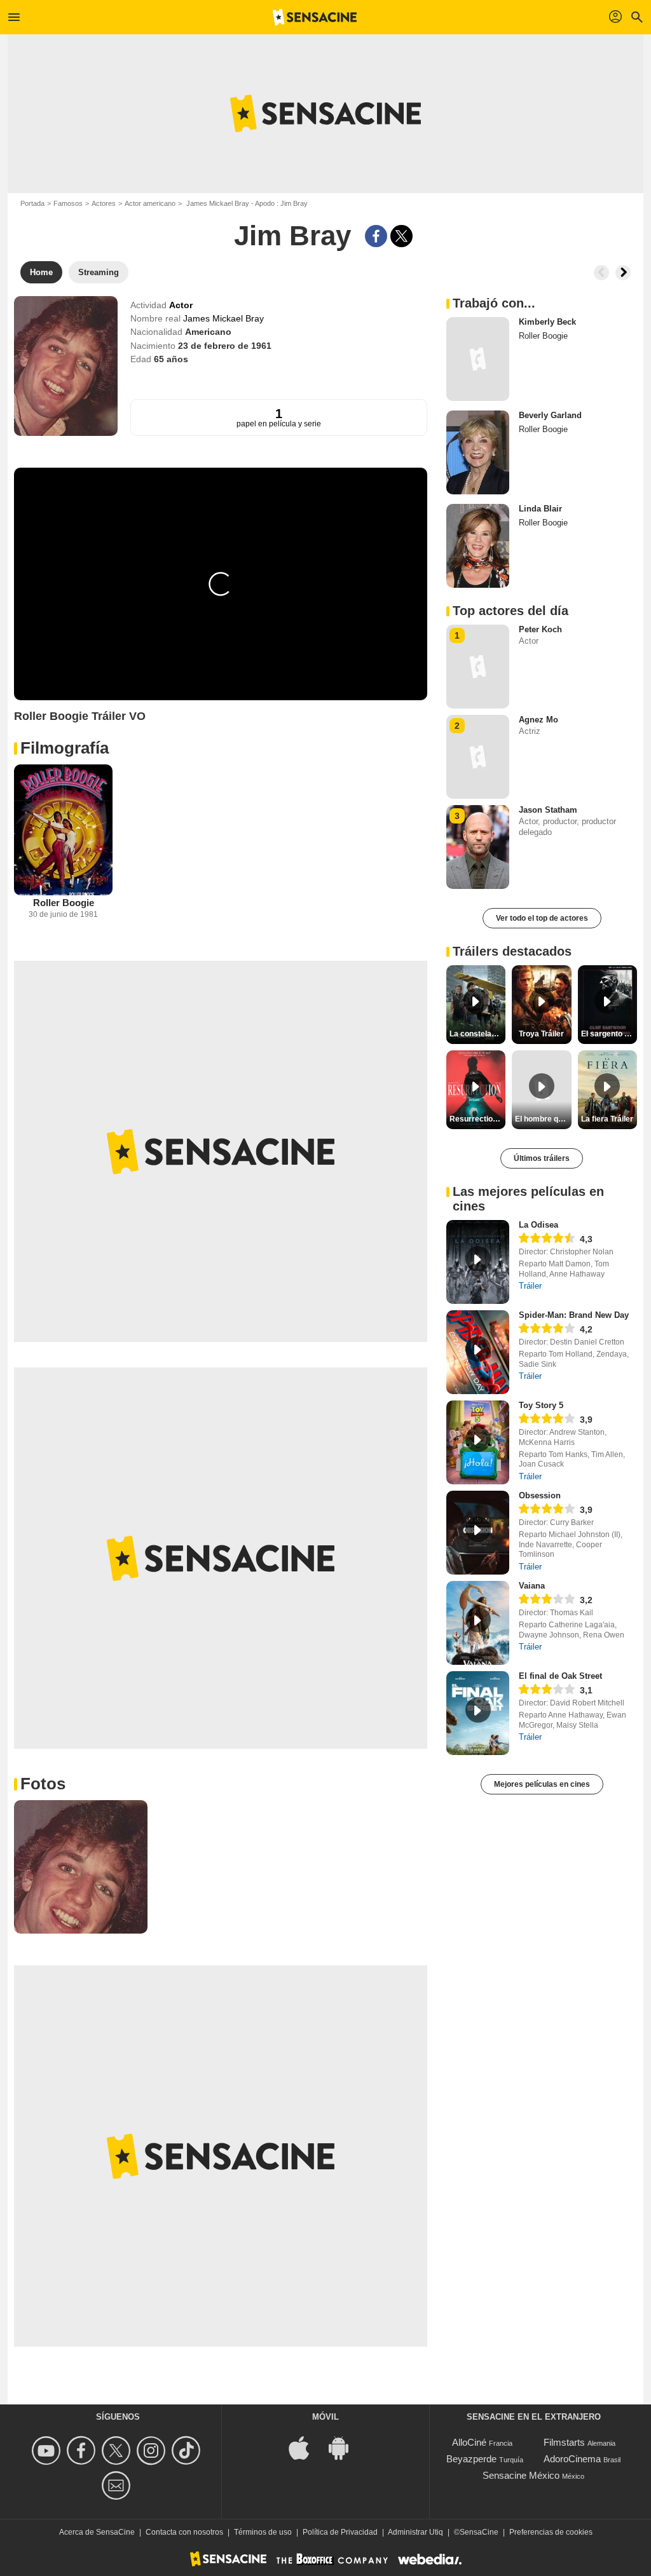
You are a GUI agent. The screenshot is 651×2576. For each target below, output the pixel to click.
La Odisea (538, 1225)
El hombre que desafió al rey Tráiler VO (543, 1119)
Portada (32, 203)
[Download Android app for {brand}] (345, 2447)
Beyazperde (471, 2459)
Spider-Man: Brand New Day (574, 1315)
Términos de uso (263, 2532)
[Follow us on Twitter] (118, 2451)
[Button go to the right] (623, 273)
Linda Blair (540, 509)
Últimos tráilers (542, 1158)
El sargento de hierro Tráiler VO (609, 1034)
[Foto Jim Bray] (81, 1867)
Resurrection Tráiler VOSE (477, 1119)
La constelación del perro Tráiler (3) (477, 1034)
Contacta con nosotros (184, 2532)
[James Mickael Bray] (66, 366)
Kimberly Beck (547, 322)
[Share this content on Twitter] (401, 236)
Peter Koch (540, 629)
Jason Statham (548, 810)
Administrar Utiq (415, 2532)
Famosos (68, 203)
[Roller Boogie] (63, 830)
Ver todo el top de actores (542, 918)
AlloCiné (469, 2442)
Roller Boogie (64, 903)
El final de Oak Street (560, 1676)
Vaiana (532, 1586)
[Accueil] (315, 17)
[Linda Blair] (478, 546)
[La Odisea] (478, 1262)
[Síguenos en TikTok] (188, 2451)
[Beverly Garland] (478, 452)
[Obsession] (478, 1533)
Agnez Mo (538, 720)
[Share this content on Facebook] (376, 236)
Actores (104, 203)
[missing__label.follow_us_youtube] (48, 2451)
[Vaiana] (478, 1623)
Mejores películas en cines (542, 1784)
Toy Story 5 (541, 1405)
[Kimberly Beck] (478, 359)
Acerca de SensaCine (97, 2532)
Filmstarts (564, 2442)
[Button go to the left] (601, 273)
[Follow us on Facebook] (83, 2451)
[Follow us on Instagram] (153, 2451)
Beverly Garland (550, 415)
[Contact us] (118, 2485)
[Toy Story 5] (478, 1442)
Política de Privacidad (340, 2532)
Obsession (540, 1495)
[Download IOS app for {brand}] (306, 2447)
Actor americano (150, 203)
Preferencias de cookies (551, 2532)
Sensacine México (521, 2475)
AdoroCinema (572, 2459)
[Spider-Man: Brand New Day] (478, 1352)
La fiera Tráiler (607, 1119)
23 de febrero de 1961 (225, 346)
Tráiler (530, 1286)
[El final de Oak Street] (478, 1713)
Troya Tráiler (541, 1034)
